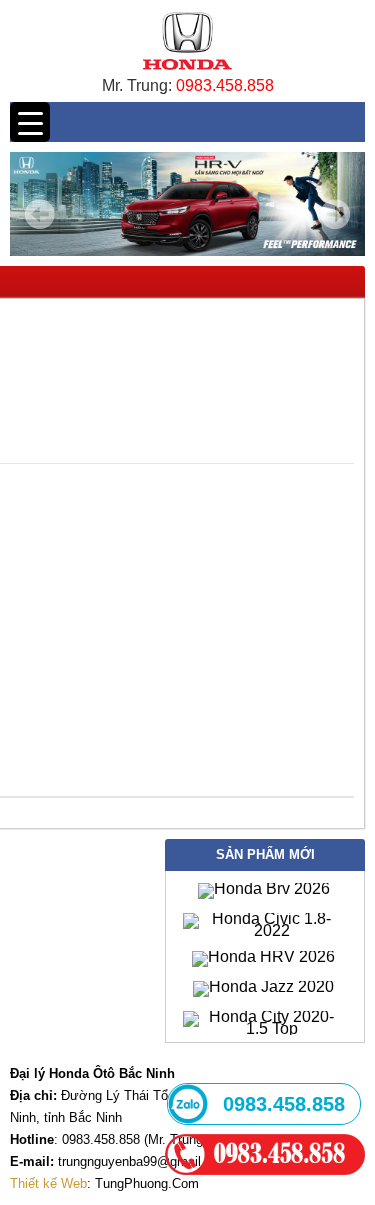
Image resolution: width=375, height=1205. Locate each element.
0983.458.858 (225, 85)
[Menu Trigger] (30, 122)
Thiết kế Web (48, 1183)
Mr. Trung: (139, 85)
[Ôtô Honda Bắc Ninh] (187, 74)
